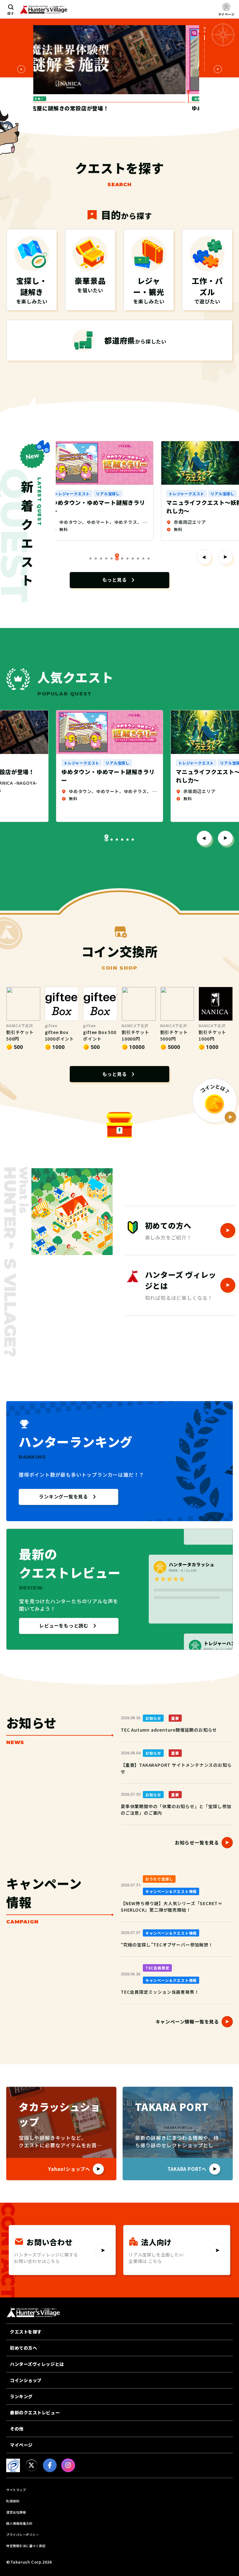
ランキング (21, 2396)
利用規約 (13, 2501)
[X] (31, 2465)
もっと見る (115, 580)
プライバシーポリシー (23, 2534)
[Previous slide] (204, 557)
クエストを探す (26, 2332)
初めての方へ (23, 2348)
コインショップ (26, 2380)
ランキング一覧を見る (63, 1496)
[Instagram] (68, 2465)
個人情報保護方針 (19, 2523)
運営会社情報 (16, 2512)
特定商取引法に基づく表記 (26, 2546)
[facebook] (50, 2465)
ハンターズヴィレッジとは (37, 2364)
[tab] (205, 44)
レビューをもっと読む (64, 1625)
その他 (17, 2429)
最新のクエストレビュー (35, 2412)
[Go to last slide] (21, 69)
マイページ (21, 2445)
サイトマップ (16, 2490)
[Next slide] (218, 69)
